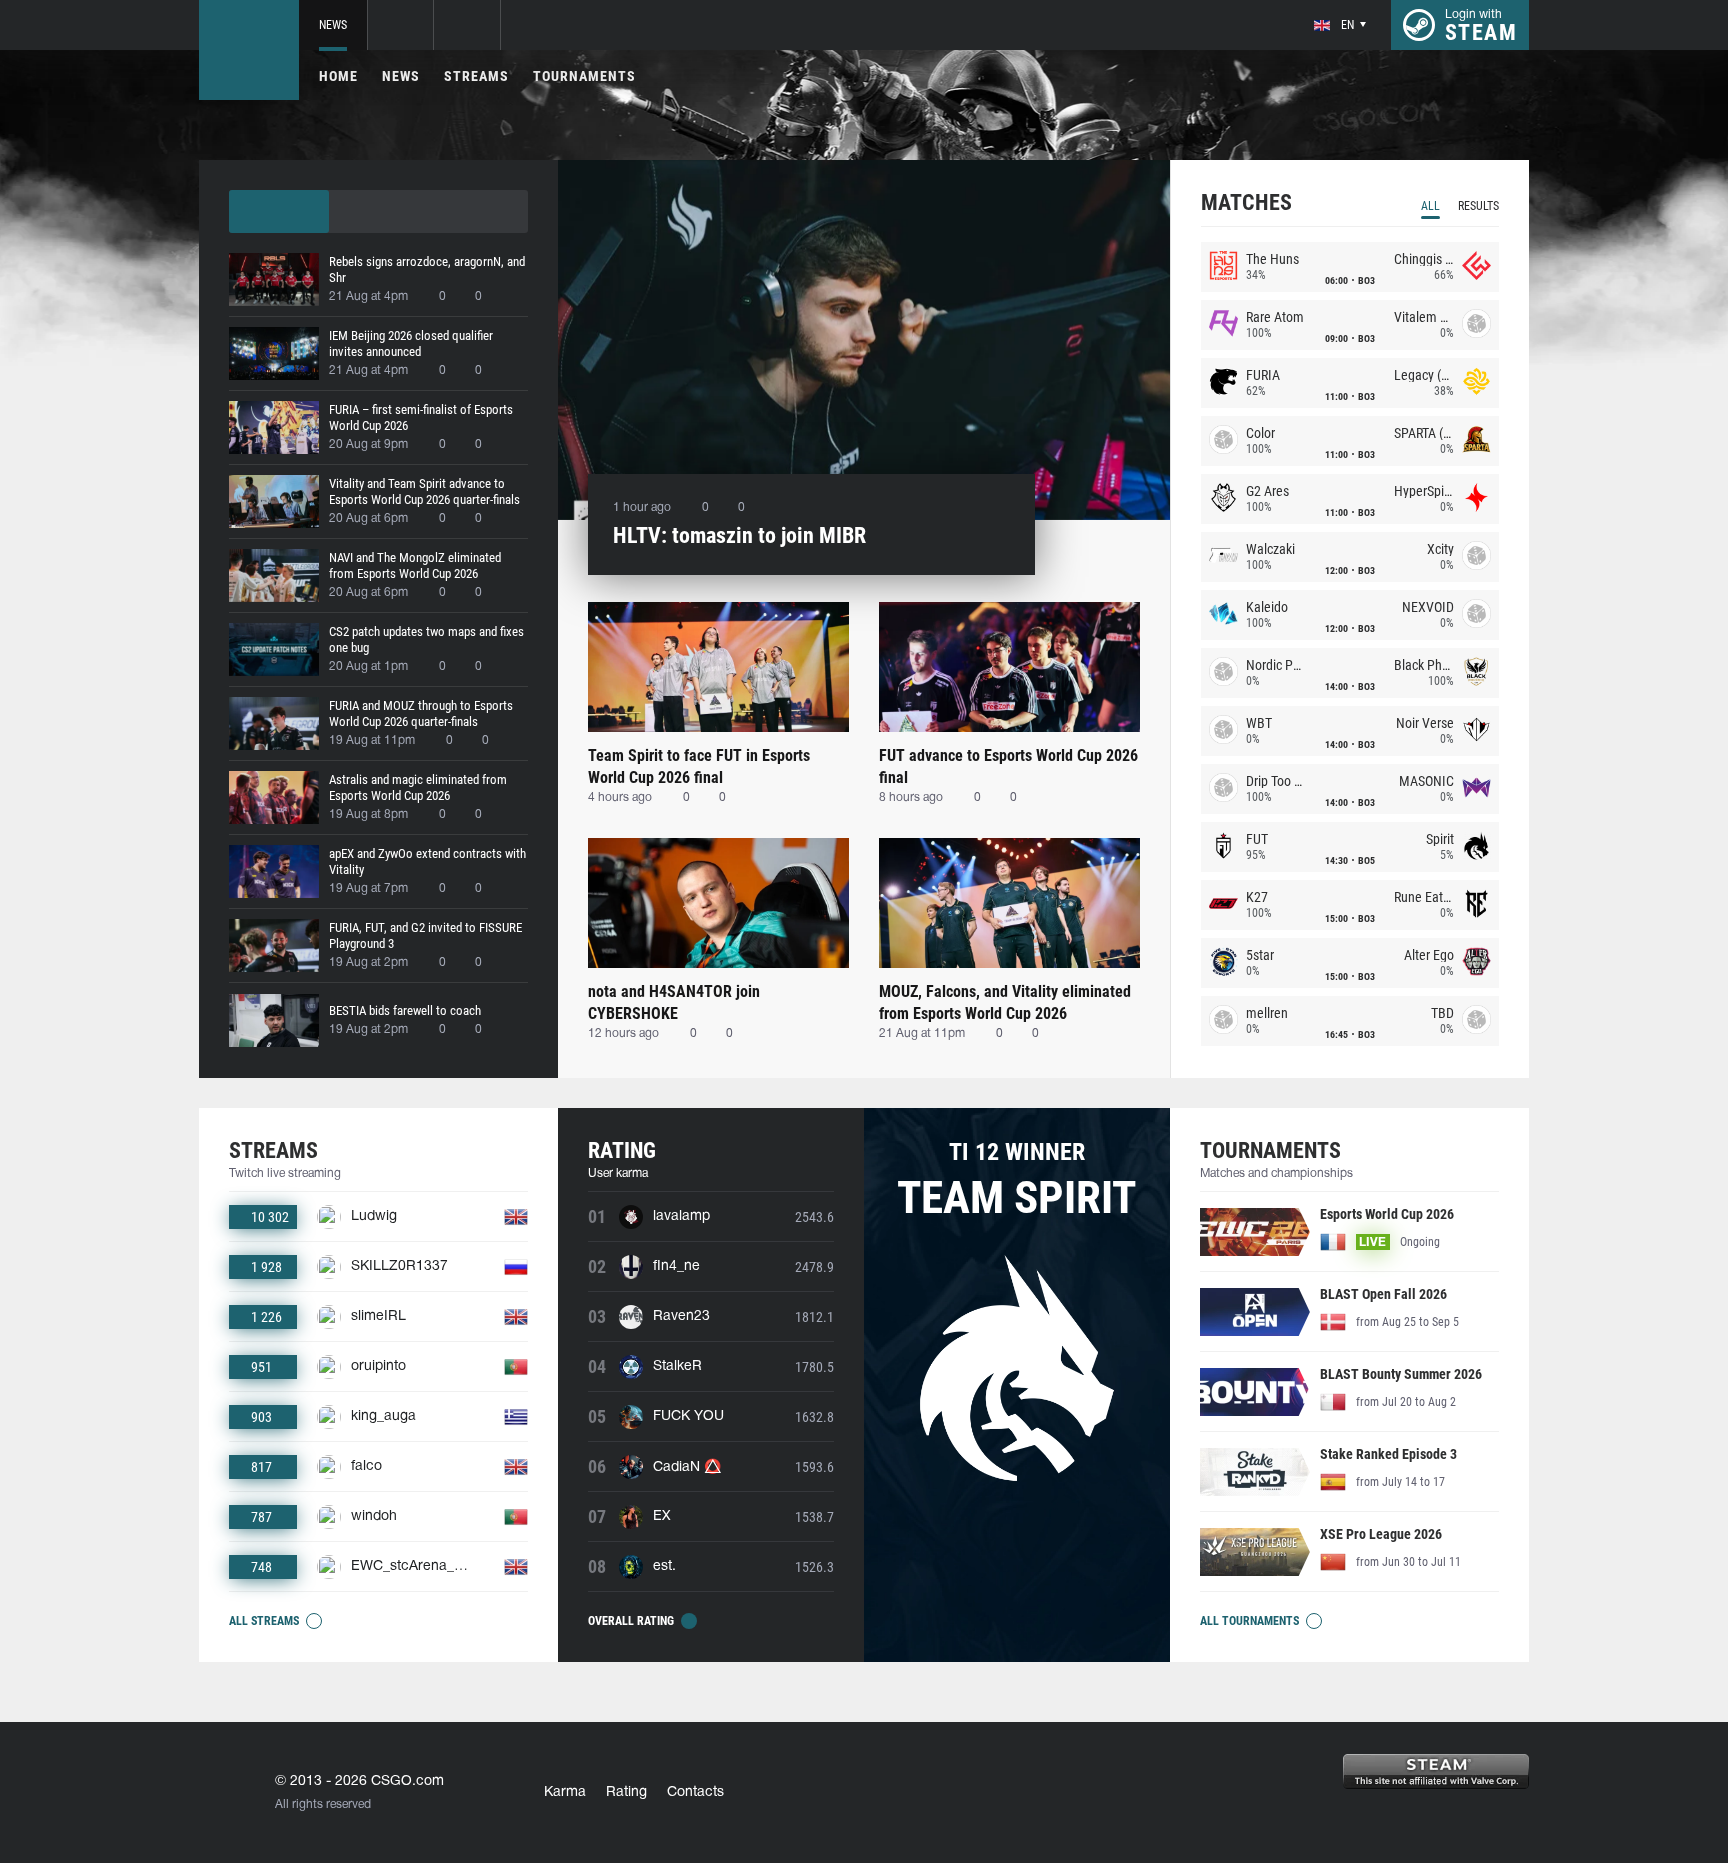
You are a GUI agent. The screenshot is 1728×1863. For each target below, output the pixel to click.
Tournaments (584, 76)
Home (338, 76)
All (1430, 206)
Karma (565, 1792)
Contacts (695, 1792)
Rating (626, 1792)
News (333, 25)
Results (1478, 206)
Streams (476, 76)
